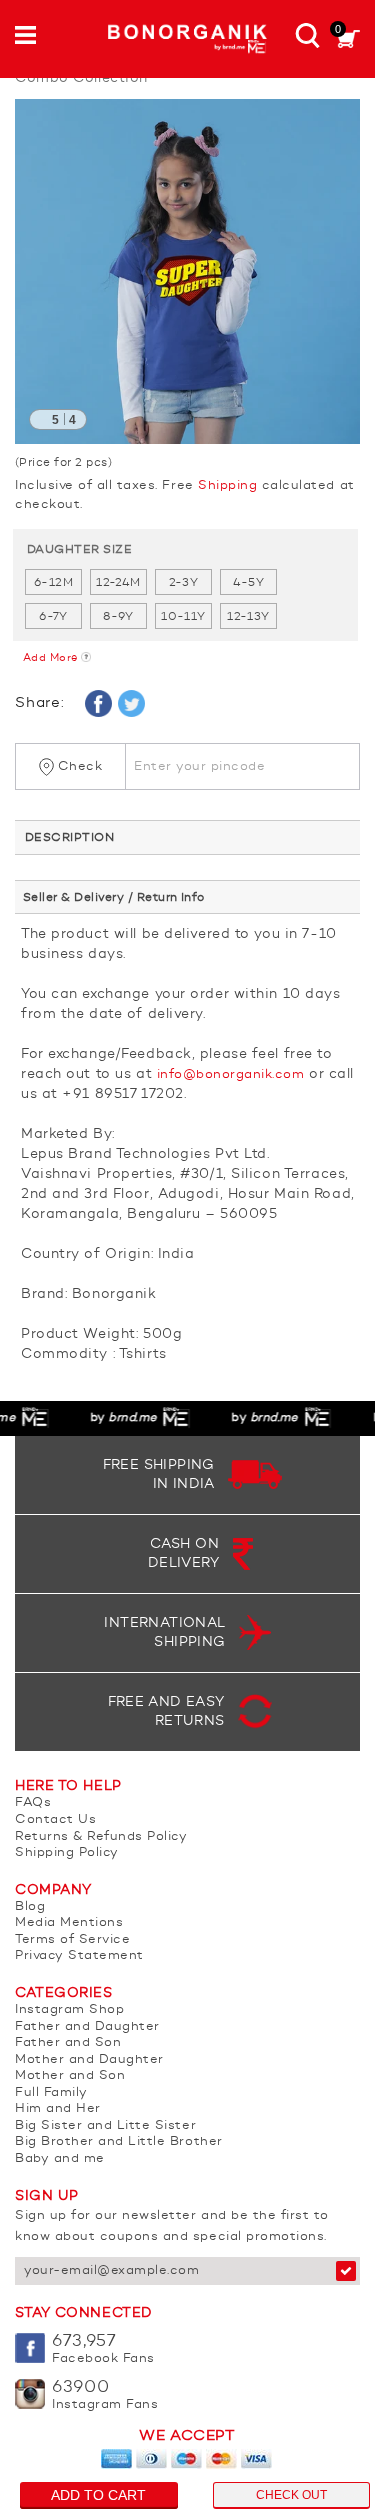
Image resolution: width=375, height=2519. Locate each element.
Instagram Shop (69, 2009)
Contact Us (55, 1819)
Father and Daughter (87, 2026)
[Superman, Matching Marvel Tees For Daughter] (187, 271)
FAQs (33, 1802)
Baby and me (60, 2158)
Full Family (51, 2092)
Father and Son (68, 2042)
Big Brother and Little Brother (119, 2141)
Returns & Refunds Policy (101, 1836)
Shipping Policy (67, 1852)
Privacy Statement (79, 1955)
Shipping (227, 485)
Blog (30, 1906)
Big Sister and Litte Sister (105, 2125)
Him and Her (58, 2108)
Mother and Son (70, 2075)
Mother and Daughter (89, 2059)
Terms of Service (72, 1939)
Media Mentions (69, 1922)
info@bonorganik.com (231, 1074)
